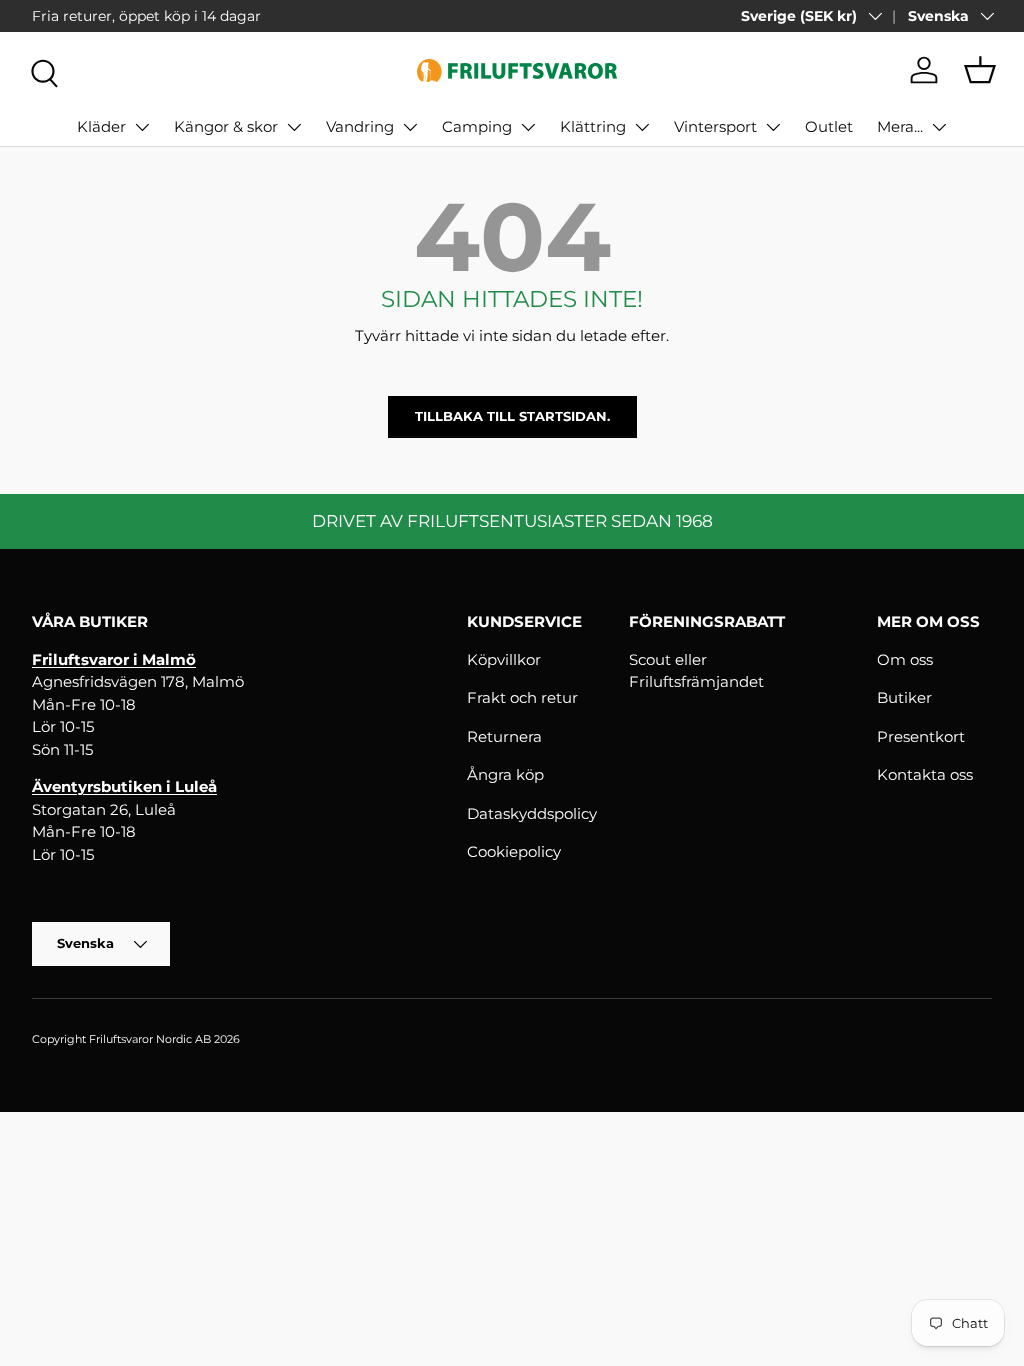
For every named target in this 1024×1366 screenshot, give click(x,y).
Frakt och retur (522, 697)
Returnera (504, 736)
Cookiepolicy (514, 851)
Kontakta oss (925, 774)
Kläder (101, 126)
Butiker (904, 697)
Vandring (360, 126)
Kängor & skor (226, 126)
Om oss (905, 659)
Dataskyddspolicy (532, 813)
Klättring (593, 126)
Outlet (829, 126)
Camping (477, 126)
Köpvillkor (504, 659)
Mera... (900, 126)
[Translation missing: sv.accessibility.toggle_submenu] (142, 127)
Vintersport (715, 126)
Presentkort (921, 736)
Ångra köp (505, 774)
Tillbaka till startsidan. (512, 416)
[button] (980, 70)
